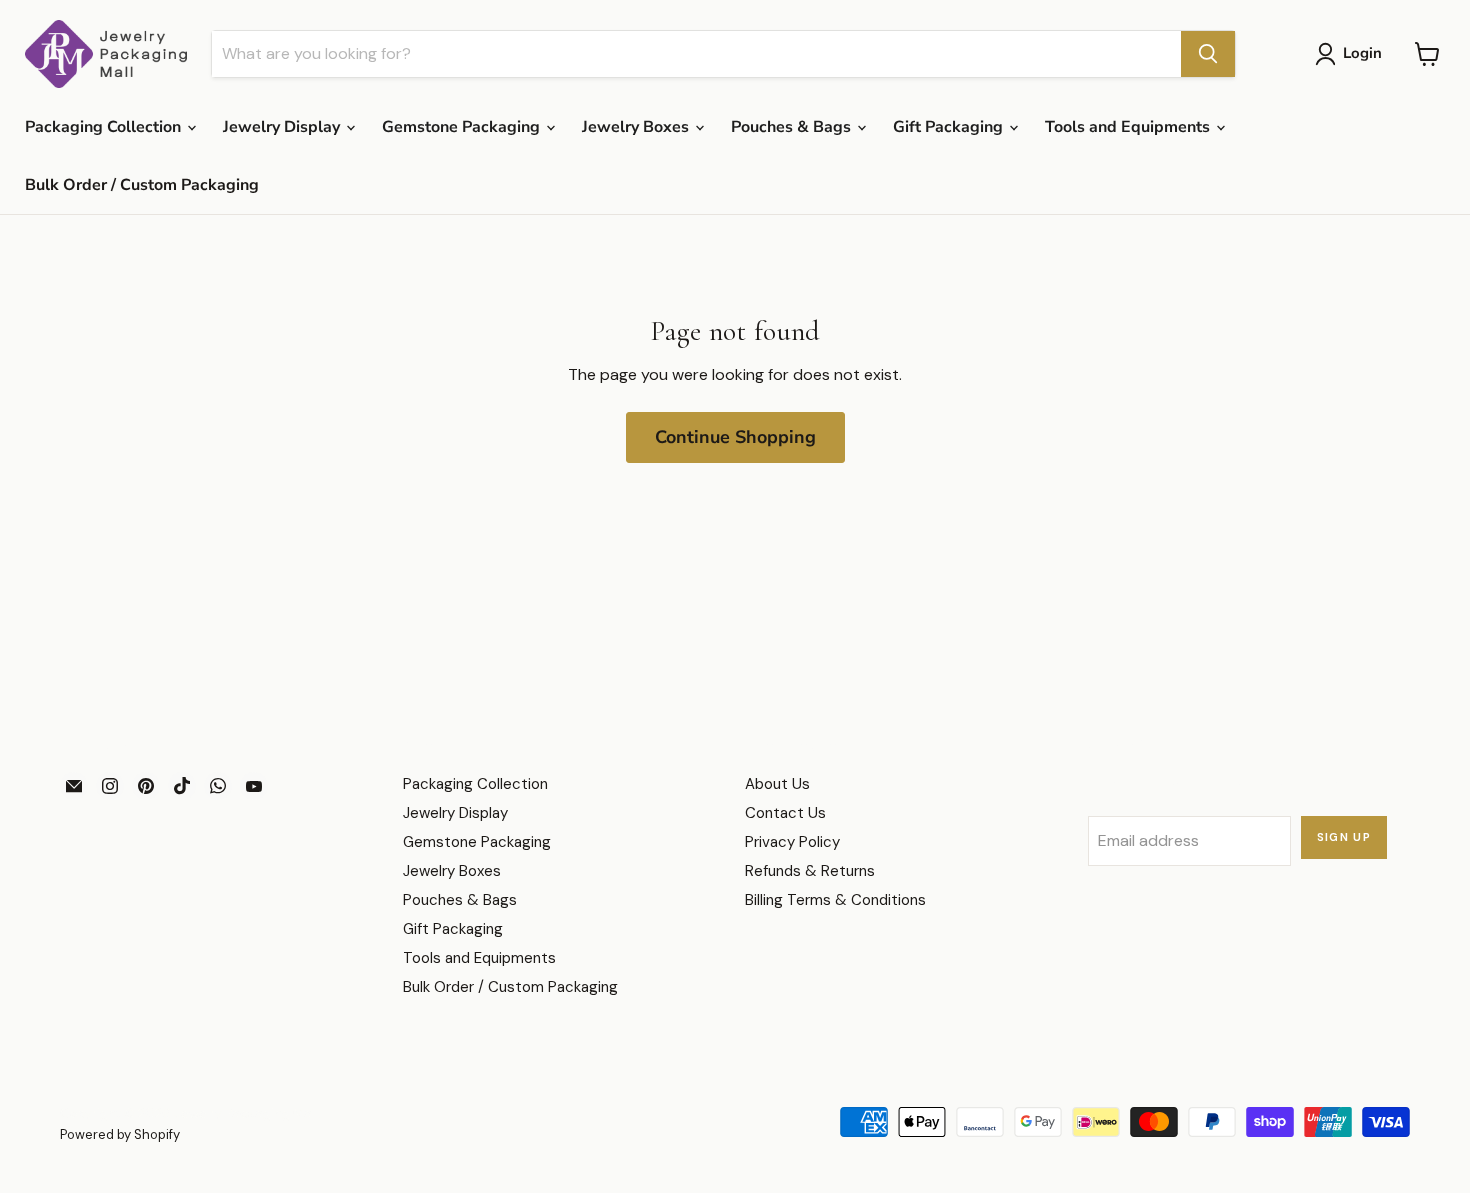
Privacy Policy (792, 842)
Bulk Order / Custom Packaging (142, 185)
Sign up (1344, 837)
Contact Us (785, 813)
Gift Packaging (950, 127)
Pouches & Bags (793, 127)
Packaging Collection (105, 127)
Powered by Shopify (120, 1134)
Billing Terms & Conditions (835, 900)
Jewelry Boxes (637, 127)
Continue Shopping (735, 437)
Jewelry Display (283, 127)
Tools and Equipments (1129, 127)
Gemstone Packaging (463, 127)
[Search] (1208, 54)
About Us (777, 784)
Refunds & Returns (810, 871)
